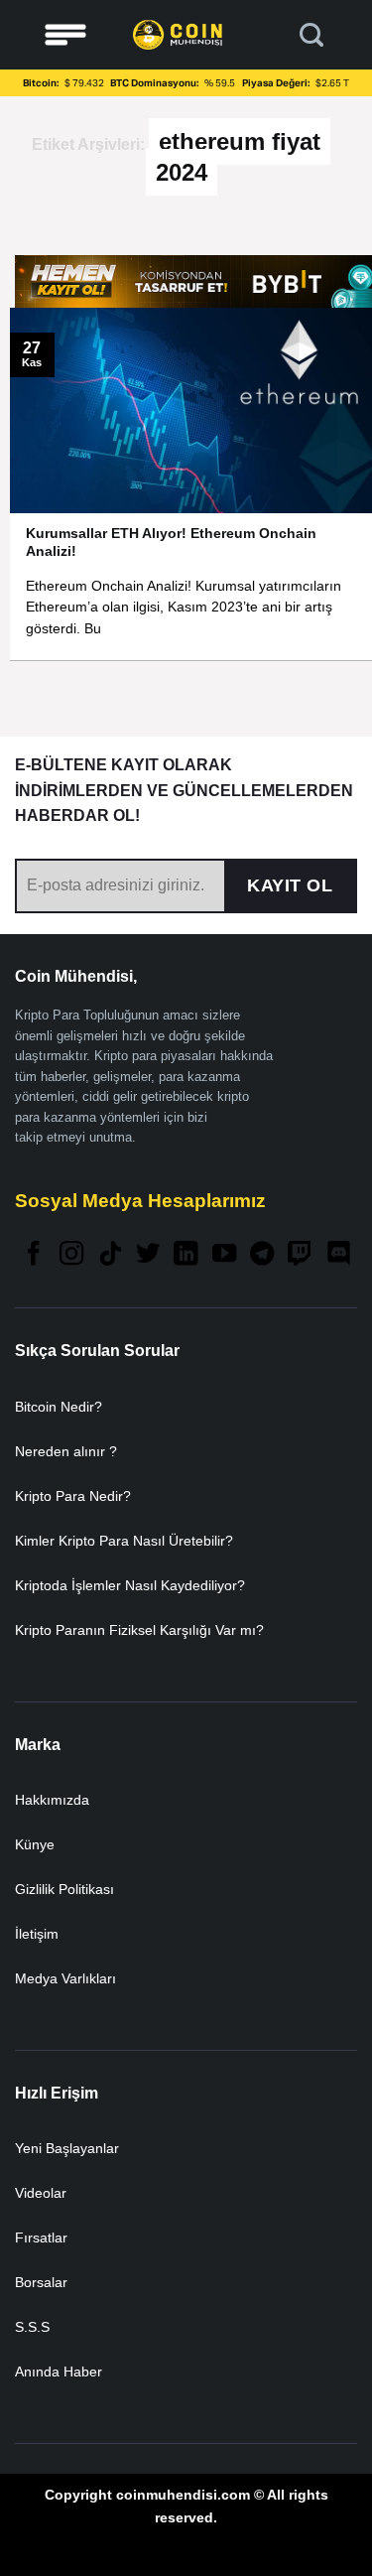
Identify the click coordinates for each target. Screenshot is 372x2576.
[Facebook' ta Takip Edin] (34, 1255)
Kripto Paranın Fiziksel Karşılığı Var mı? (139, 1630)
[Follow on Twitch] (300, 1255)
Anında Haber (59, 2372)
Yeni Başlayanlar (67, 2148)
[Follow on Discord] (338, 1255)
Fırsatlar (41, 2237)
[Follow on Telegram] (262, 1255)
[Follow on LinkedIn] (186, 1255)
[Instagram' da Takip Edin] (71, 1255)
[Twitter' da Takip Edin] (148, 1255)
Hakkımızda (52, 1800)
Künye (35, 1844)
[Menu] (65, 35)
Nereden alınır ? (66, 1451)
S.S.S (32, 2327)
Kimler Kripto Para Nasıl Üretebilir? (124, 1541)
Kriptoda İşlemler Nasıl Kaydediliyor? (130, 1585)
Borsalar (41, 2282)
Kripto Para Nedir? (73, 1496)
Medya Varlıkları (65, 1978)
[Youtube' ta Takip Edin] (224, 1255)
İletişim (37, 1934)
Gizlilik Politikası (64, 1889)
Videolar (41, 2193)
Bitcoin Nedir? (59, 1407)
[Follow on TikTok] (110, 1255)
